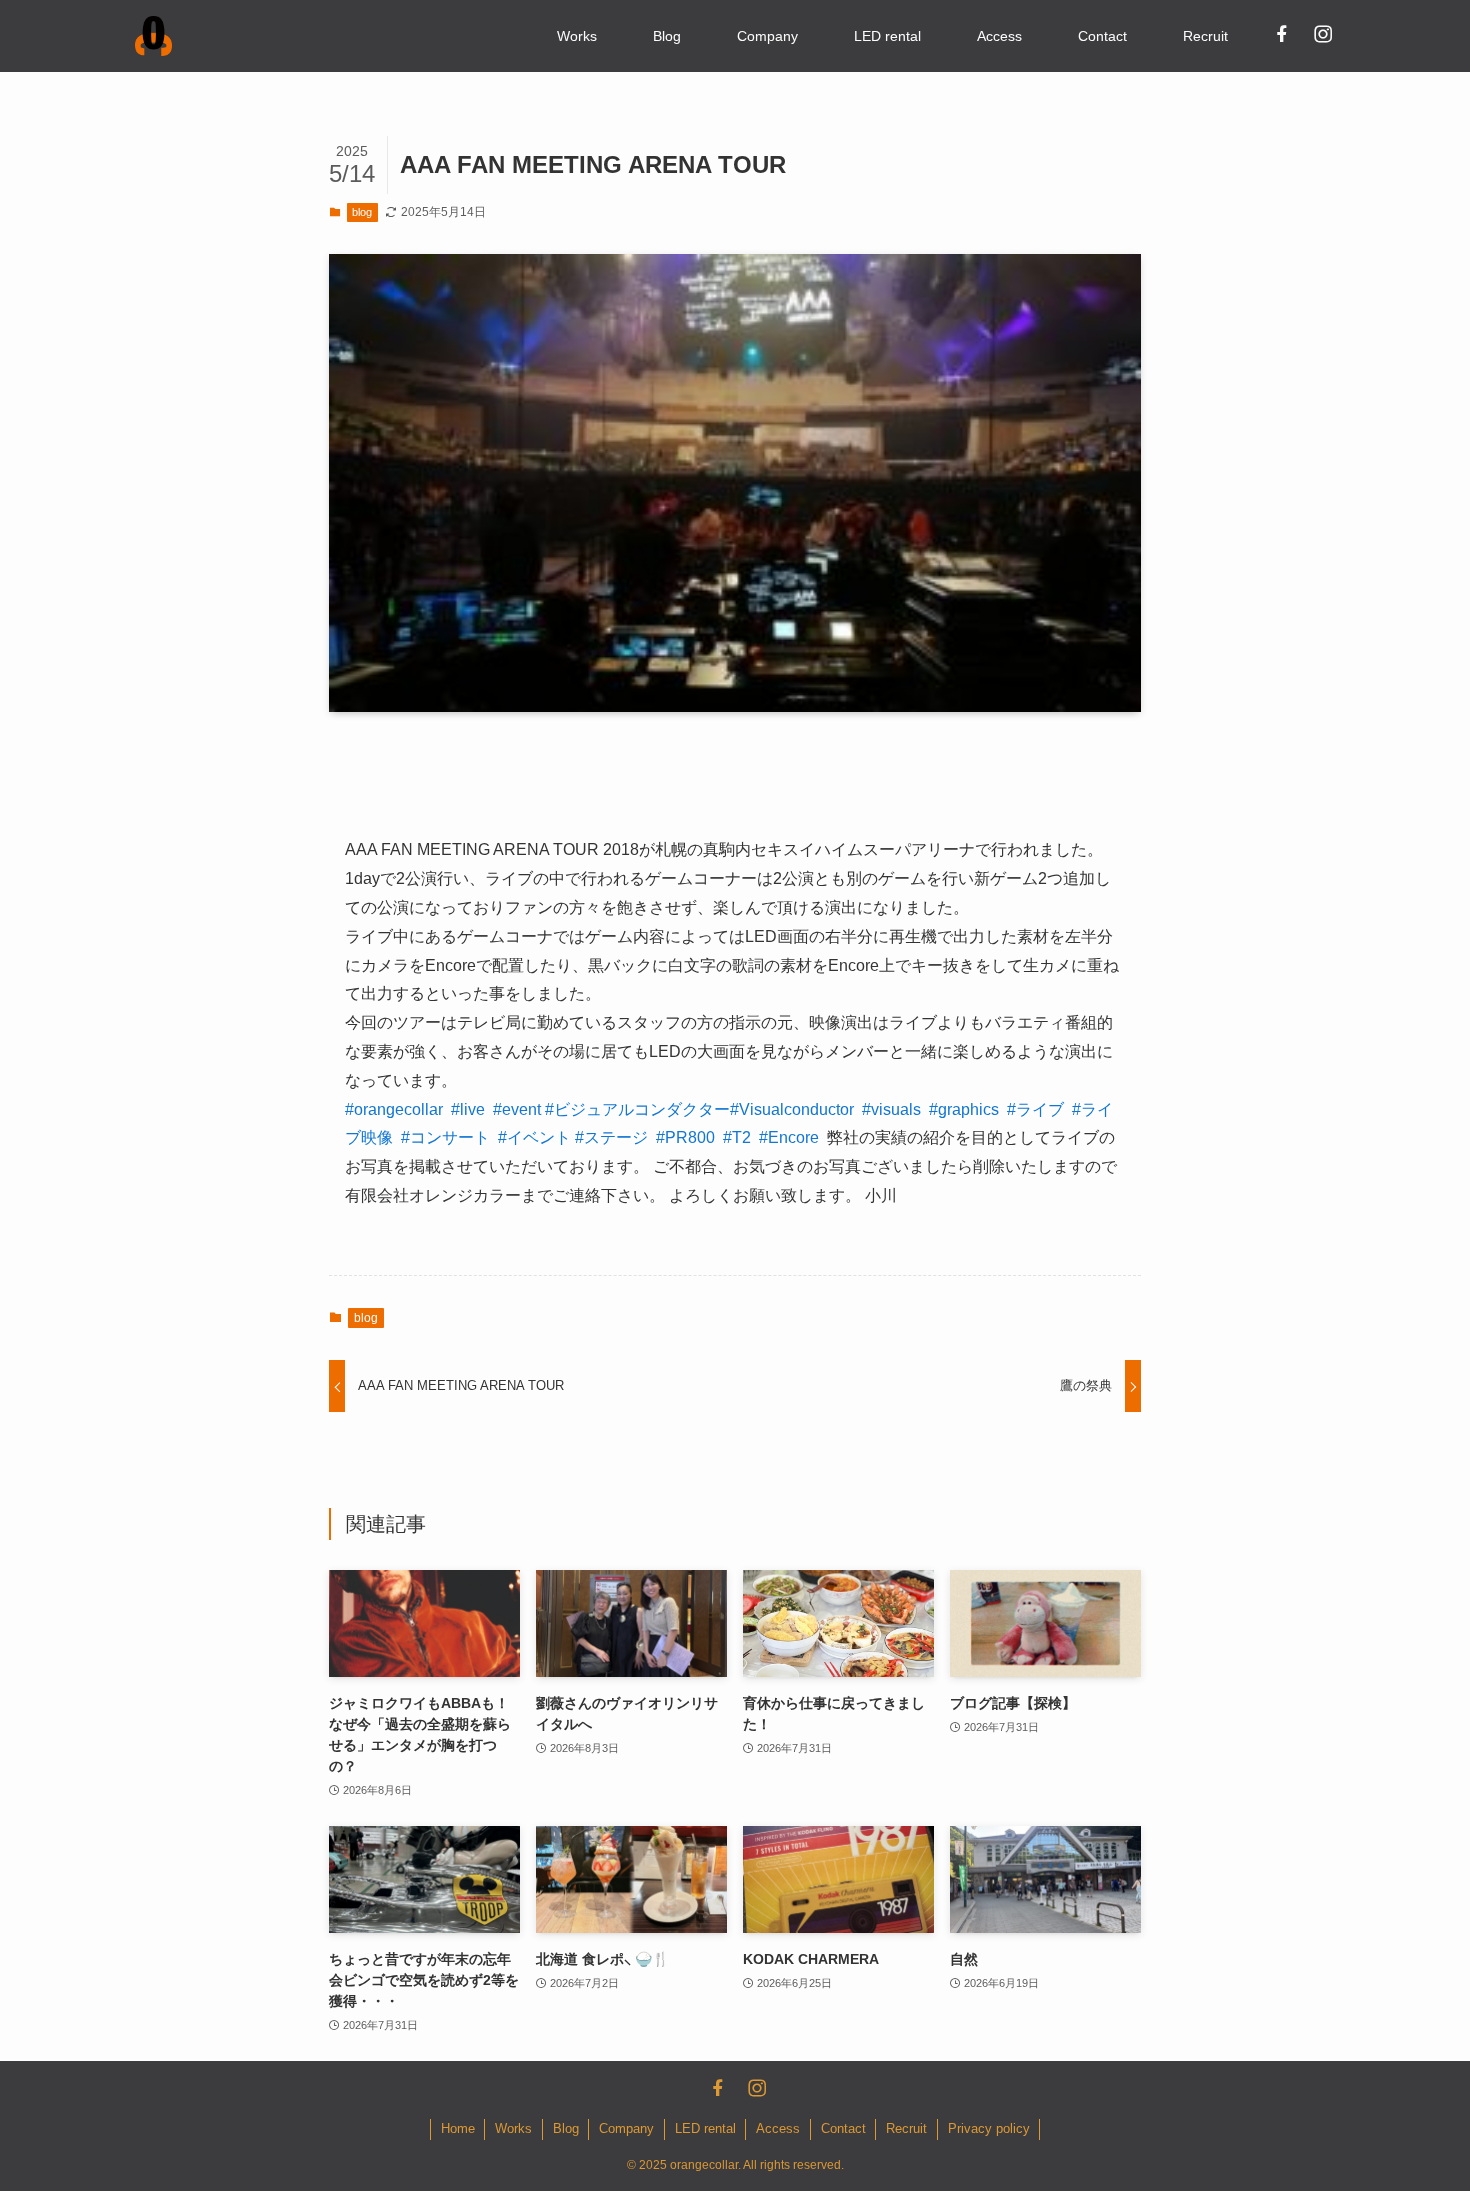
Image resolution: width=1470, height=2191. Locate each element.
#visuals (891, 1109)
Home (458, 2128)
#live (468, 1109)
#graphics (964, 1109)
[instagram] (1322, 33)
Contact (843, 2128)
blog (362, 212)
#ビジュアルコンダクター (637, 1109)
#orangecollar (394, 1109)
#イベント (534, 1137)
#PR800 (685, 1137)
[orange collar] (153, 36)
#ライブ (1035, 1109)
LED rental (705, 2128)
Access (778, 2128)
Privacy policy (989, 2128)
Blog (566, 2128)
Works (513, 2128)
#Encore (789, 1137)
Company (626, 2128)
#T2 (737, 1137)
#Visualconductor (792, 1109)
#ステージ (611, 1137)
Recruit (906, 2128)
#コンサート (445, 1137)
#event (517, 1109)
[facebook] (1281, 33)
